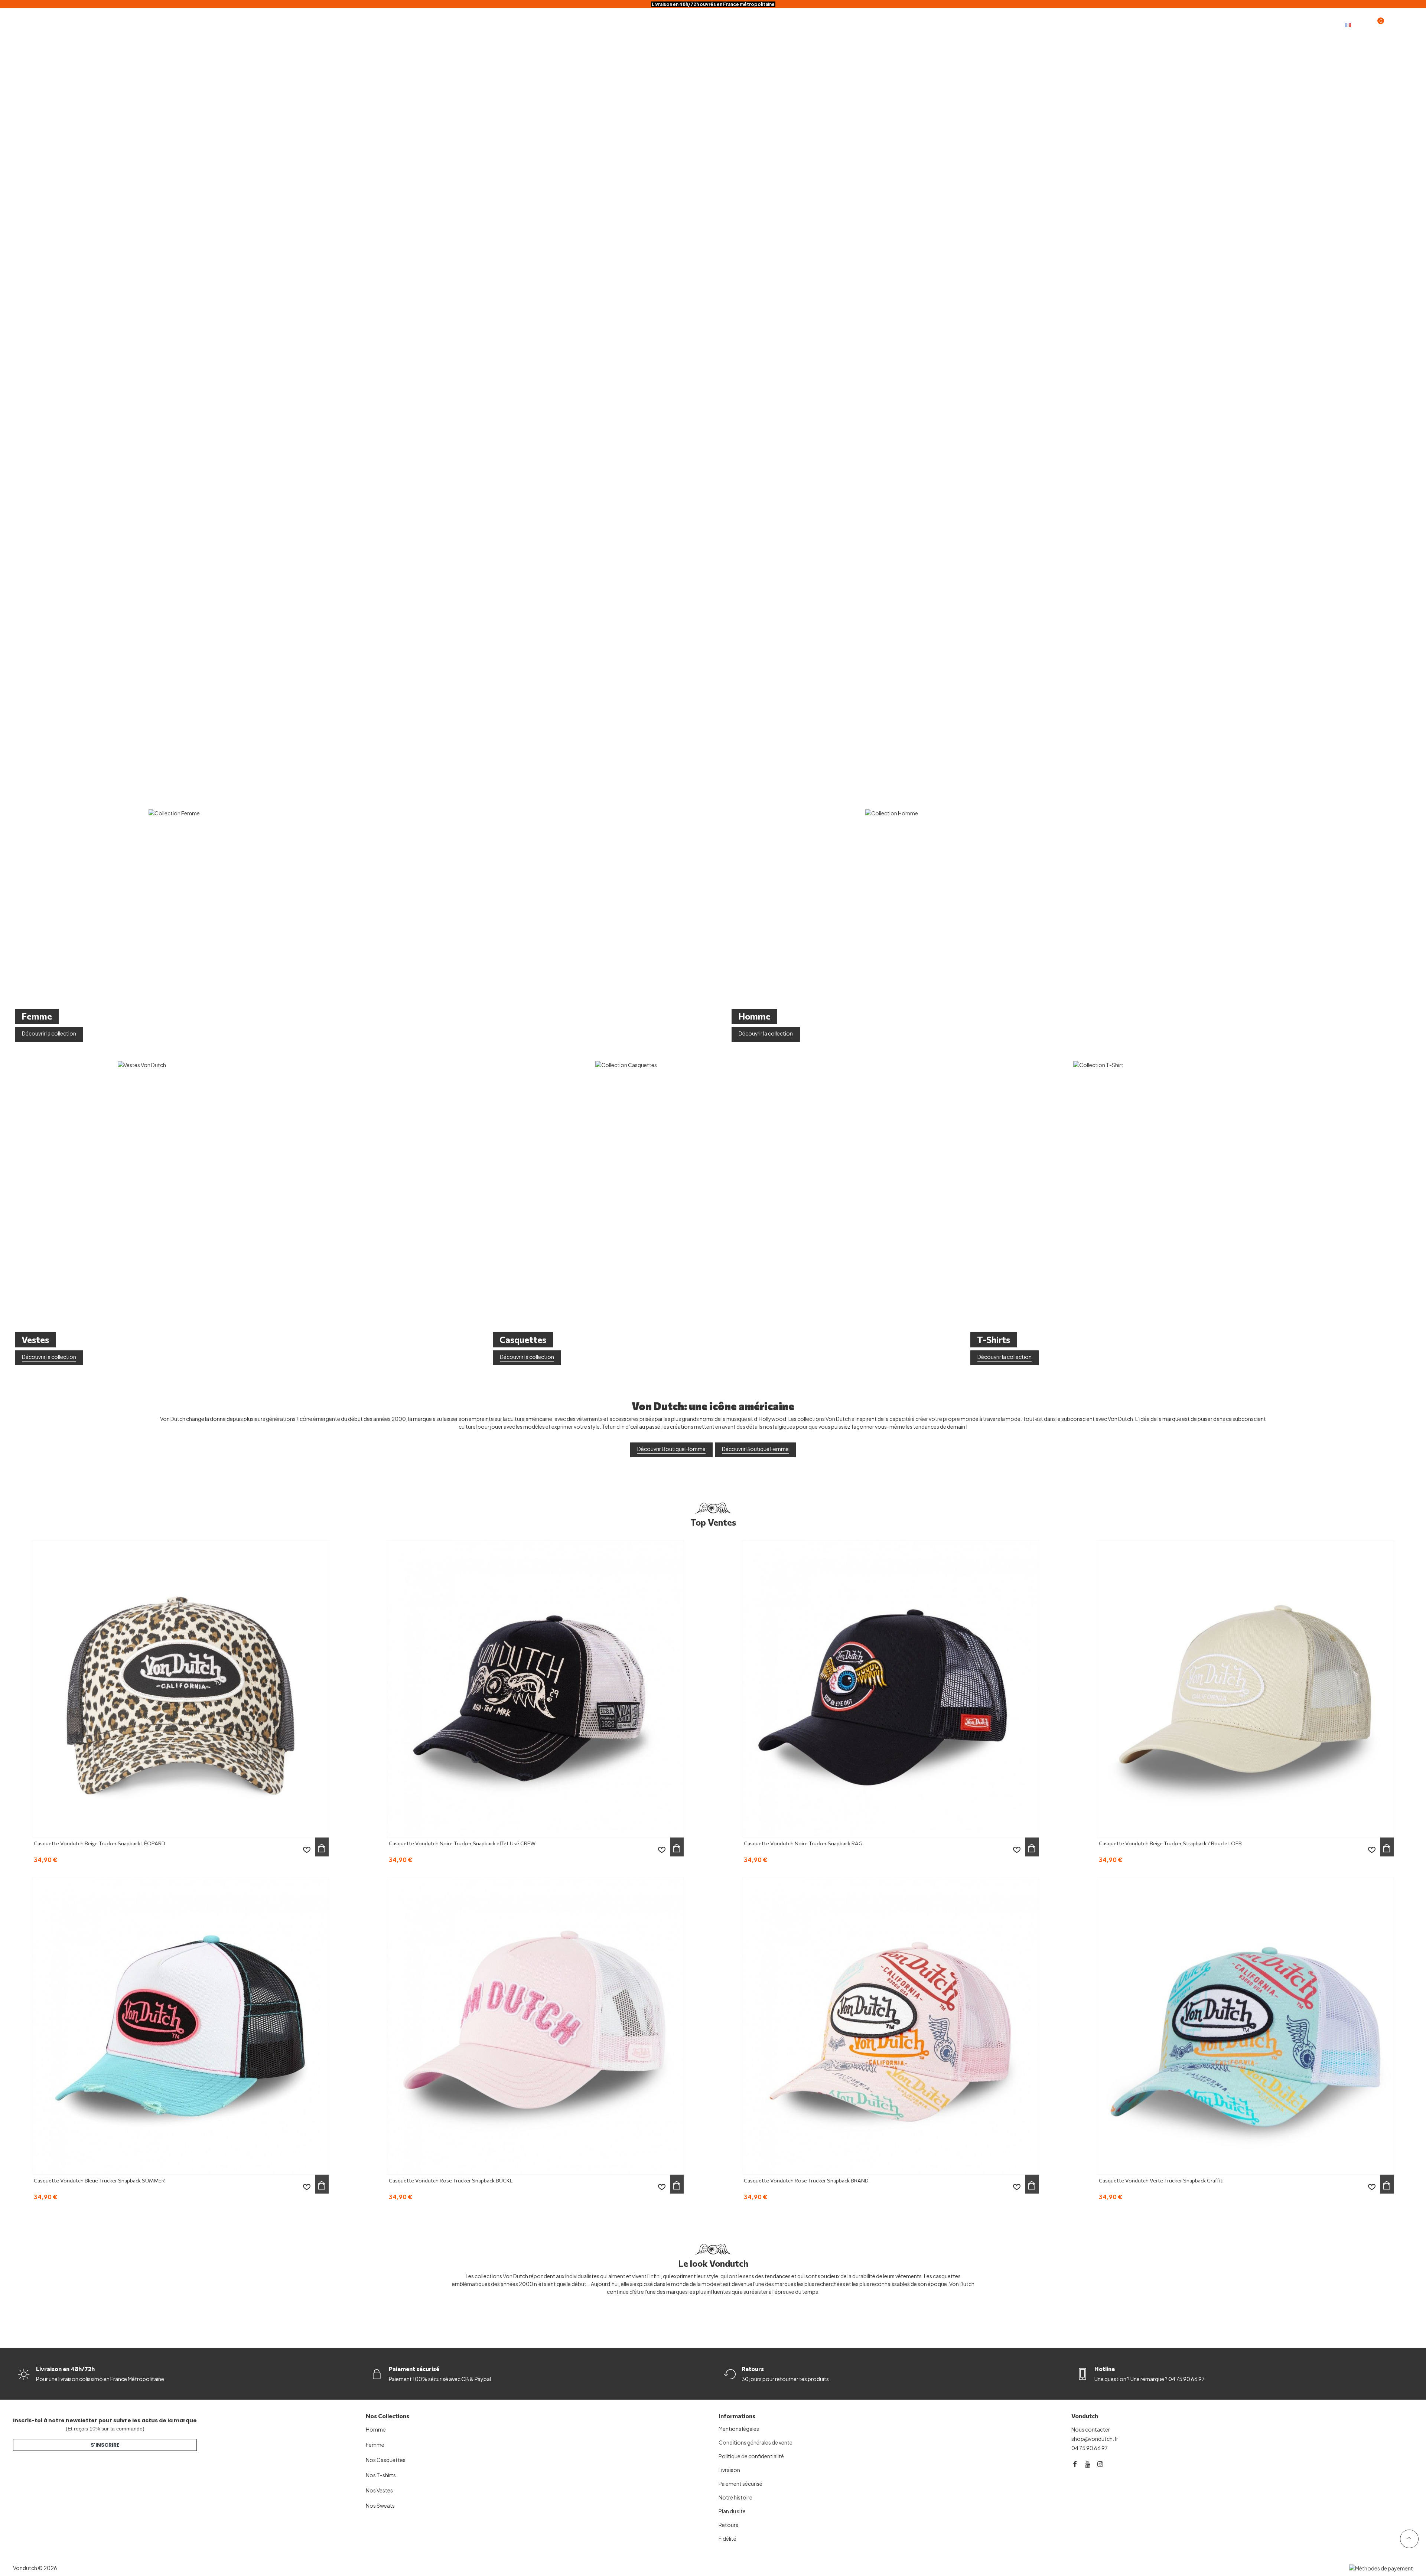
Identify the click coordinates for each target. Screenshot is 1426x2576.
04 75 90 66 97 (1090, 2448)
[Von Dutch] (41, 24)
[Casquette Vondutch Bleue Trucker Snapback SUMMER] (180, 2026)
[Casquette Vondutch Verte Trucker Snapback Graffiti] (1246, 2026)
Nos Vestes (379, 2490)
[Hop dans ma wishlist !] (307, 1850)
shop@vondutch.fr (1095, 2439)
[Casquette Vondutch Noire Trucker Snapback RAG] (891, 1689)
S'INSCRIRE (105, 2445)
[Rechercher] (1406, 24)
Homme (645, 24)
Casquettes (595, 24)
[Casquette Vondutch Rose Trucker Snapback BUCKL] (535, 2026)
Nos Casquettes (386, 2460)
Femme (688, 24)
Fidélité (823, 24)
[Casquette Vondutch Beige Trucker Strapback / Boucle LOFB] (1246, 1689)
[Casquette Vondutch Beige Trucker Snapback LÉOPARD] (180, 1689)
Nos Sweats (380, 2505)
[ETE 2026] (713, 401)
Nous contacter (1091, 2429)
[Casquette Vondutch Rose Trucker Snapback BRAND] (891, 2026)
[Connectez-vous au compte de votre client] (1391, 25)
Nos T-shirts (381, 2475)
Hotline (1105, 2369)
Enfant (730, 24)
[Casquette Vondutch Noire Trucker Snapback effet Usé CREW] (535, 1689)
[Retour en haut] (1409, 2539)
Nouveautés (779, 24)
